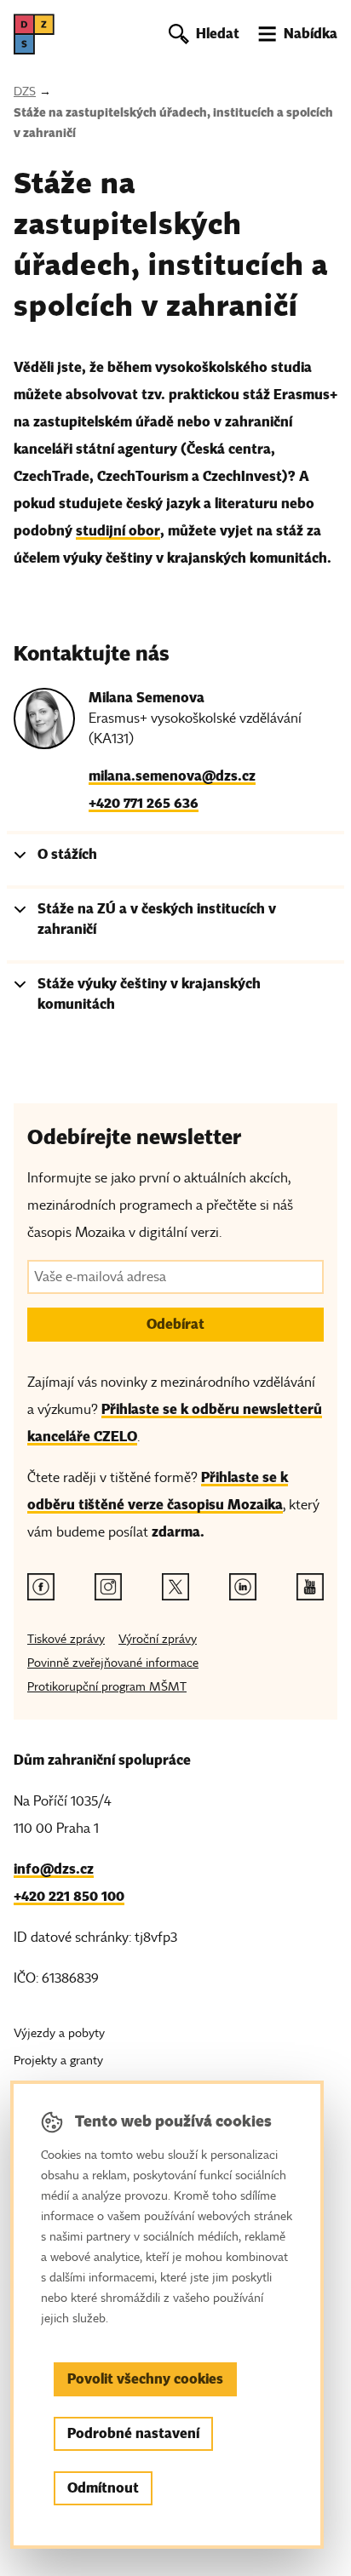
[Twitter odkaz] (175, 1587)
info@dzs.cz (54, 1869)
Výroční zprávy (158, 1639)
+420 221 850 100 (69, 1896)
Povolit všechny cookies (145, 2379)
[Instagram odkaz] (108, 1587)
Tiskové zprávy (66, 1639)
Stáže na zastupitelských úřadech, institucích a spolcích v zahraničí (173, 123)
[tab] (175, 858)
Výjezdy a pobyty (59, 2033)
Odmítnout (103, 2488)
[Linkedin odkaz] (243, 1587)
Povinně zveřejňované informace (113, 1663)
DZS (25, 92)
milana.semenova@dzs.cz (172, 776)
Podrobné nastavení (133, 2433)
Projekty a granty (58, 2061)
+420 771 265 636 (144, 803)
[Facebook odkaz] (41, 1587)
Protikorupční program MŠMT (107, 1687)
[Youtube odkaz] (310, 1587)
